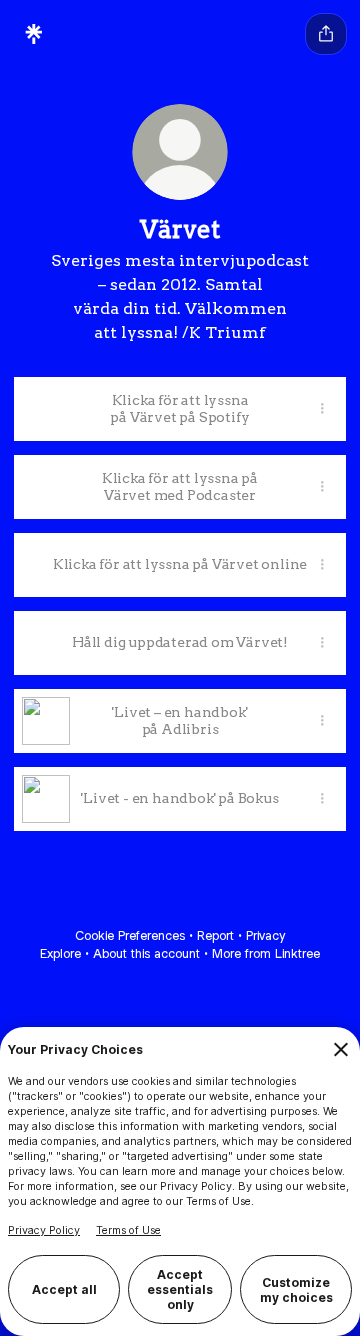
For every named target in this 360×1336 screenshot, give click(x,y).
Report (215, 935)
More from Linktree (266, 953)
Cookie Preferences (130, 935)
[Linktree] (34, 34)
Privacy (265, 935)
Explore (60, 953)
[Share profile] (326, 34)
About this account (146, 953)
